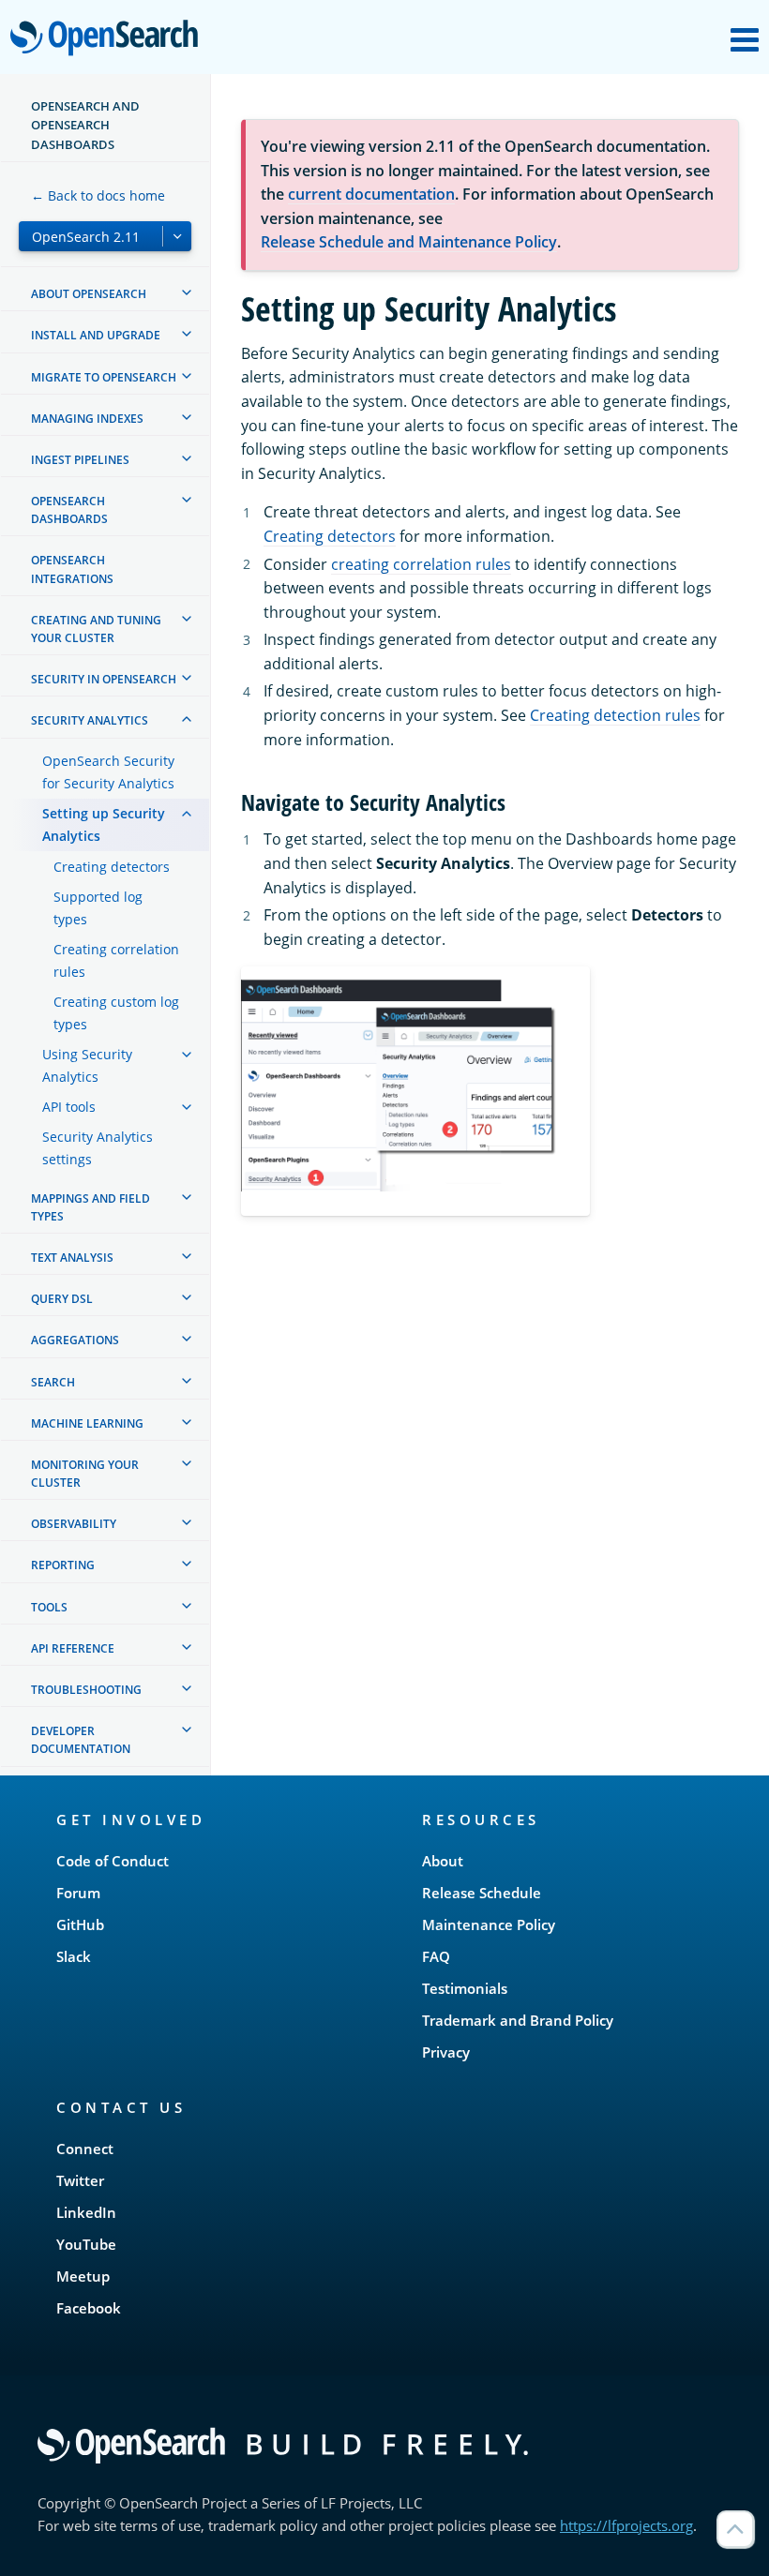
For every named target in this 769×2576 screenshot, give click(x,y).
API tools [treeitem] (69, 1107)
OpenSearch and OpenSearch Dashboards (85, 125)
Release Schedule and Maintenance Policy (409, 242)
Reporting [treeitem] (63, 1565)
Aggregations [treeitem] (75, 1340)
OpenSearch (109, 39)
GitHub (80, 1925)
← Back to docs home (98, 195)
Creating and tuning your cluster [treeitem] (96, 629)
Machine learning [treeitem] (87, 1423)
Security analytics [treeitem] (90, 720)
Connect (85, 2149)
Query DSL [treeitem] (62, 1299)
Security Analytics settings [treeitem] (98, 1148)
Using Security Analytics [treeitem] (87, 1065)
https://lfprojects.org (626, 2525)
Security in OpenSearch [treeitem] (104, 679)
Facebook (89, 2308)
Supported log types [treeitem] (98, 908)
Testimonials (465, 1988)
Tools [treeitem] (49, 1607)
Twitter (80, 2180)
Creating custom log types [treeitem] (116, 1013)
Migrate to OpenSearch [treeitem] (104, 377)
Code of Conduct (113, 1861)
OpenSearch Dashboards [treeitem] (69, 510)
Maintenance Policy (489, 1925)
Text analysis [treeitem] (72, 1258)
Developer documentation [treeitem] (81, 1740)
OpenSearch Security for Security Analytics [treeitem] (108, 772)
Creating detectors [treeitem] (112, 867)
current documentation (371, 194)
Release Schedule (482, 1893)
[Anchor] (517, 801)
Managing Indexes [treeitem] (87, 419)
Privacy (446, 2052)
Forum (78, 1893)
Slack (74, 1956)
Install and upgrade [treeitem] (96, 335)
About (443, 1861)
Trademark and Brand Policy (518, 2020)
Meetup (83, 2276)
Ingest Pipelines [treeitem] (80, 460)
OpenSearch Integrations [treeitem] (72, 569)
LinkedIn (86, 2212)
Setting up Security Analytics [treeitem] (104, 824)
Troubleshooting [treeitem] (86, 1690)
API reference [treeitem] (73, 1648)
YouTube (86, 2244)
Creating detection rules (615, 715)
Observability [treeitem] (74, 1524)
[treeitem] (187, 292)
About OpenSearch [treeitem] (89, 294)
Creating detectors (330, 536)
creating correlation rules (421, 564)
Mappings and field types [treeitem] (90, 1207)
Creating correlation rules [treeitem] (116, 960)
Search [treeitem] (53, 1382)
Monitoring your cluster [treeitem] (85, 1474)
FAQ (436, 1956)
